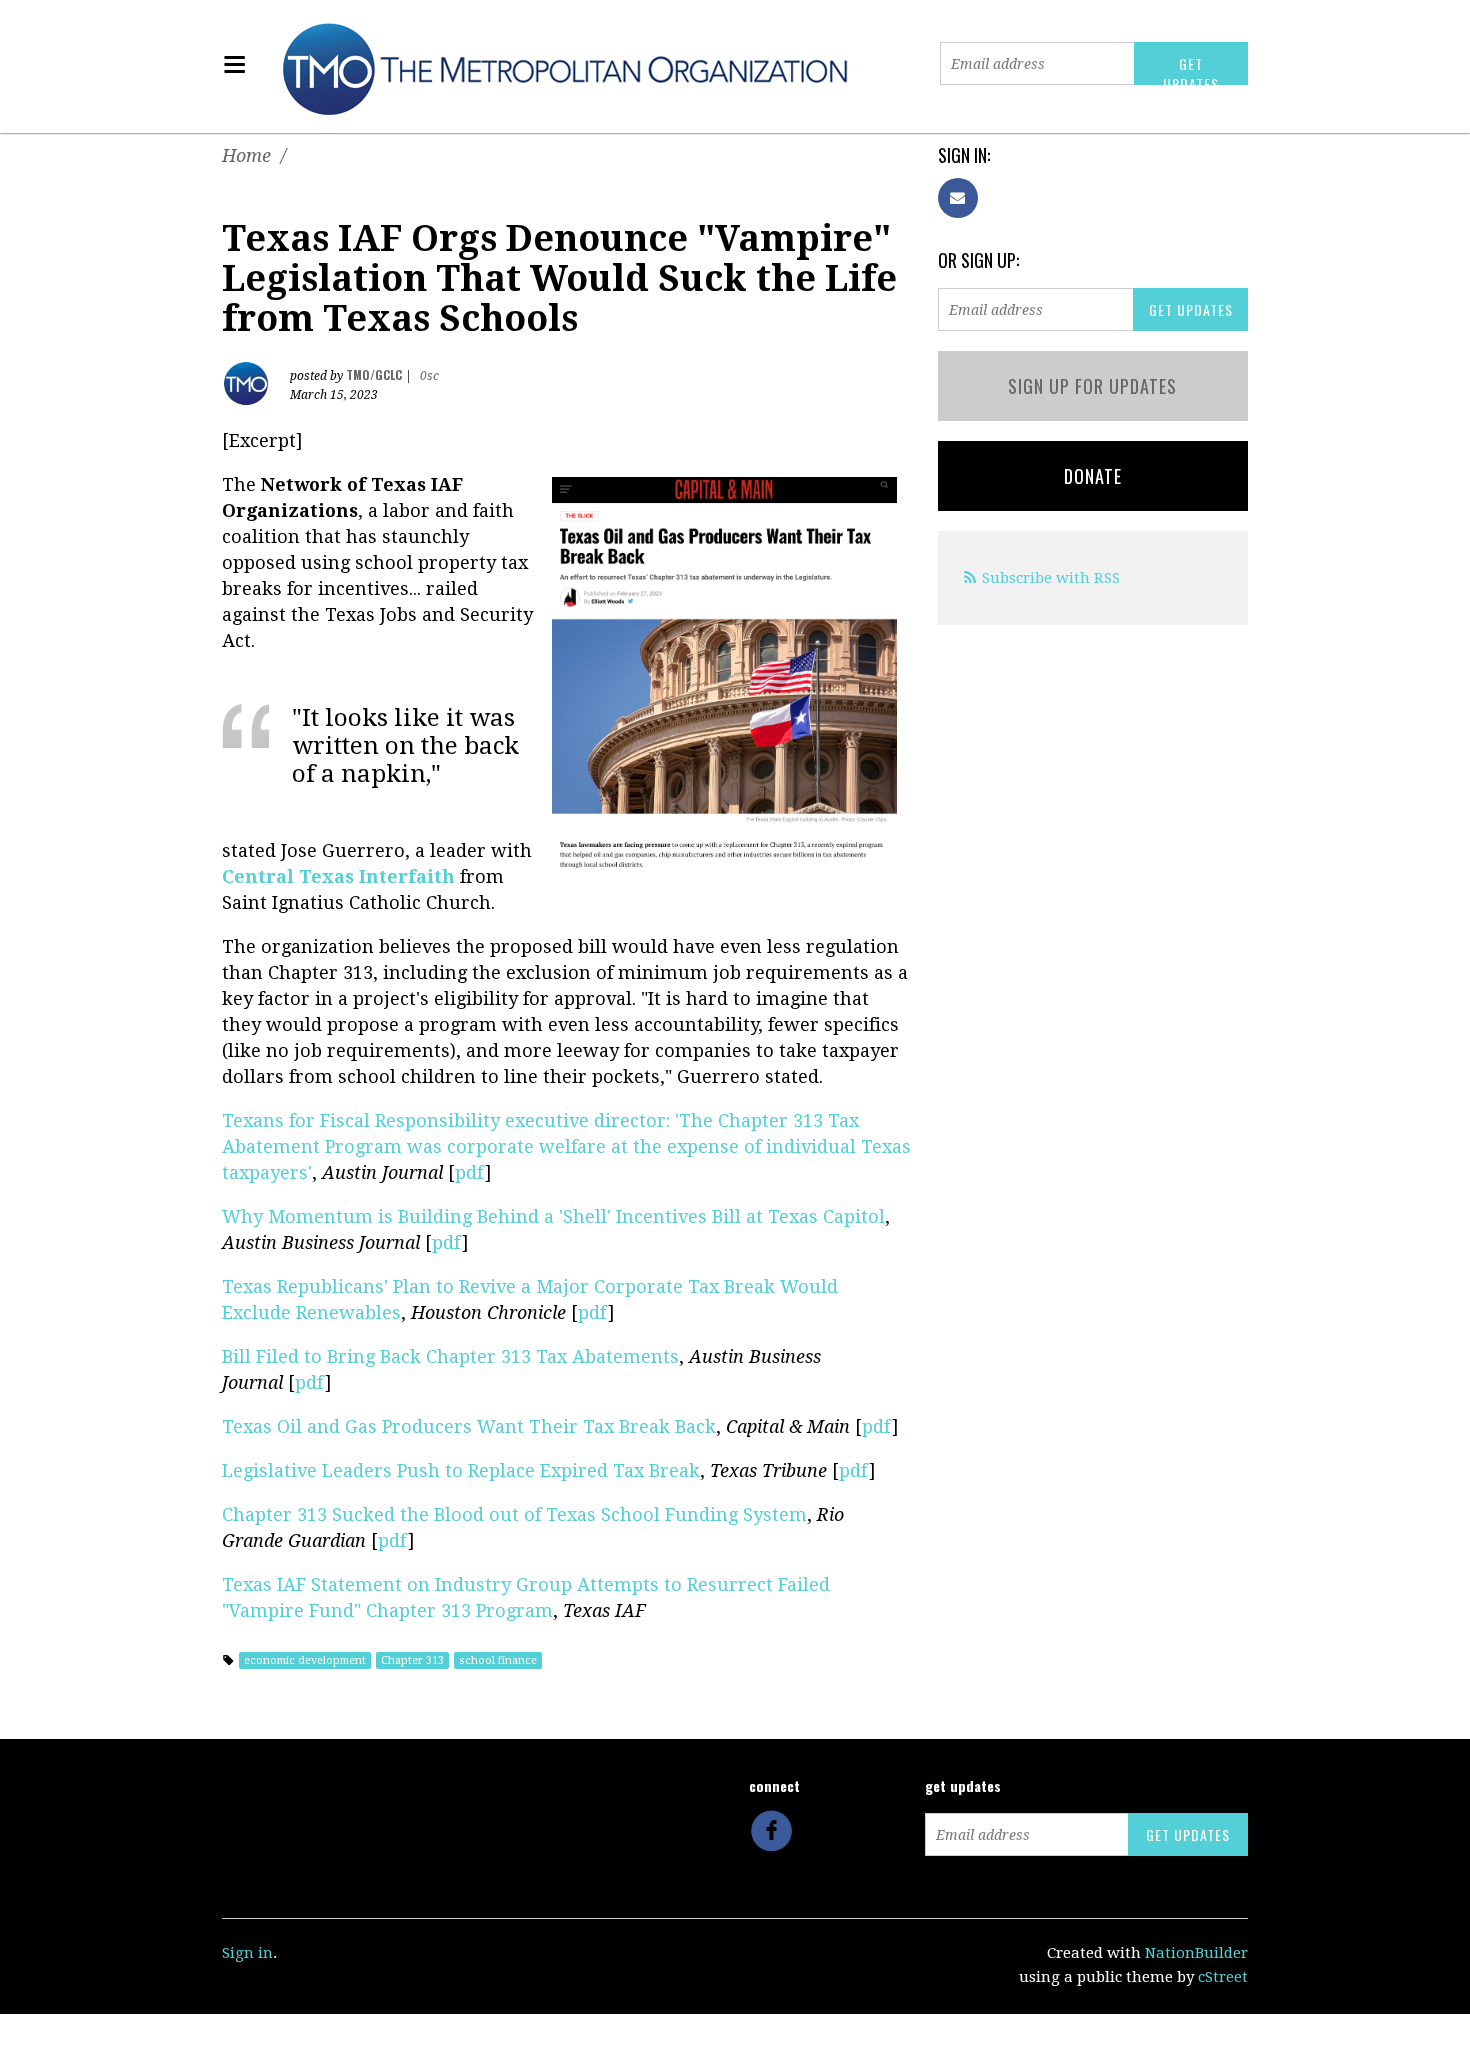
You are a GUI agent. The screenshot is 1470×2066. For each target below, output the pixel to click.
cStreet (1223, 1977)
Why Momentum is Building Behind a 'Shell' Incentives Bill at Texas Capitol (553, 1216)
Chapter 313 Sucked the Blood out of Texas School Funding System (514, 1514)
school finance (498, 1660)
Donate (1093, 476)
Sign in (247, 1953)
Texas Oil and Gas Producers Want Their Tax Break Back (469, 1426)
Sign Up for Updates (1092, 386)
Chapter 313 (412, 1660)
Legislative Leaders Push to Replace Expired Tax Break (461, 1470)
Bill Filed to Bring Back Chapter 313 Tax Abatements (450, 1356)
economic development (305, 1660)
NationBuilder (1196, 1953)
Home (246, 155)
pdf (470, 1172)
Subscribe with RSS (1051, 578)
